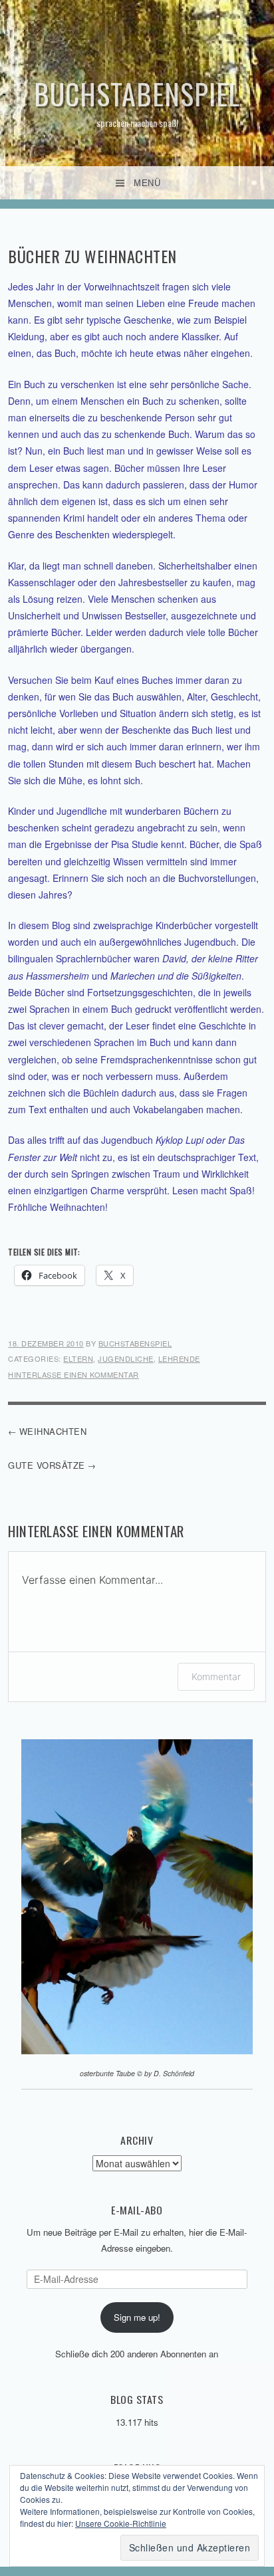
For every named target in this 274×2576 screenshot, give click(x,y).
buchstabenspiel (135, 1343)
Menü (147, 183)
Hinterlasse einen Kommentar (73, 1374)
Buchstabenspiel (137, 94)
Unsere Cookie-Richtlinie (121, 2523)
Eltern (78, 1358)
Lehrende (179, 1358)
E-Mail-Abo (137, 2210)
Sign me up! (137, 2317)
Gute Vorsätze (47, 1465)
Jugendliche (126, 1358)
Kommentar (216, 1676)
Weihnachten (53, 1431)
